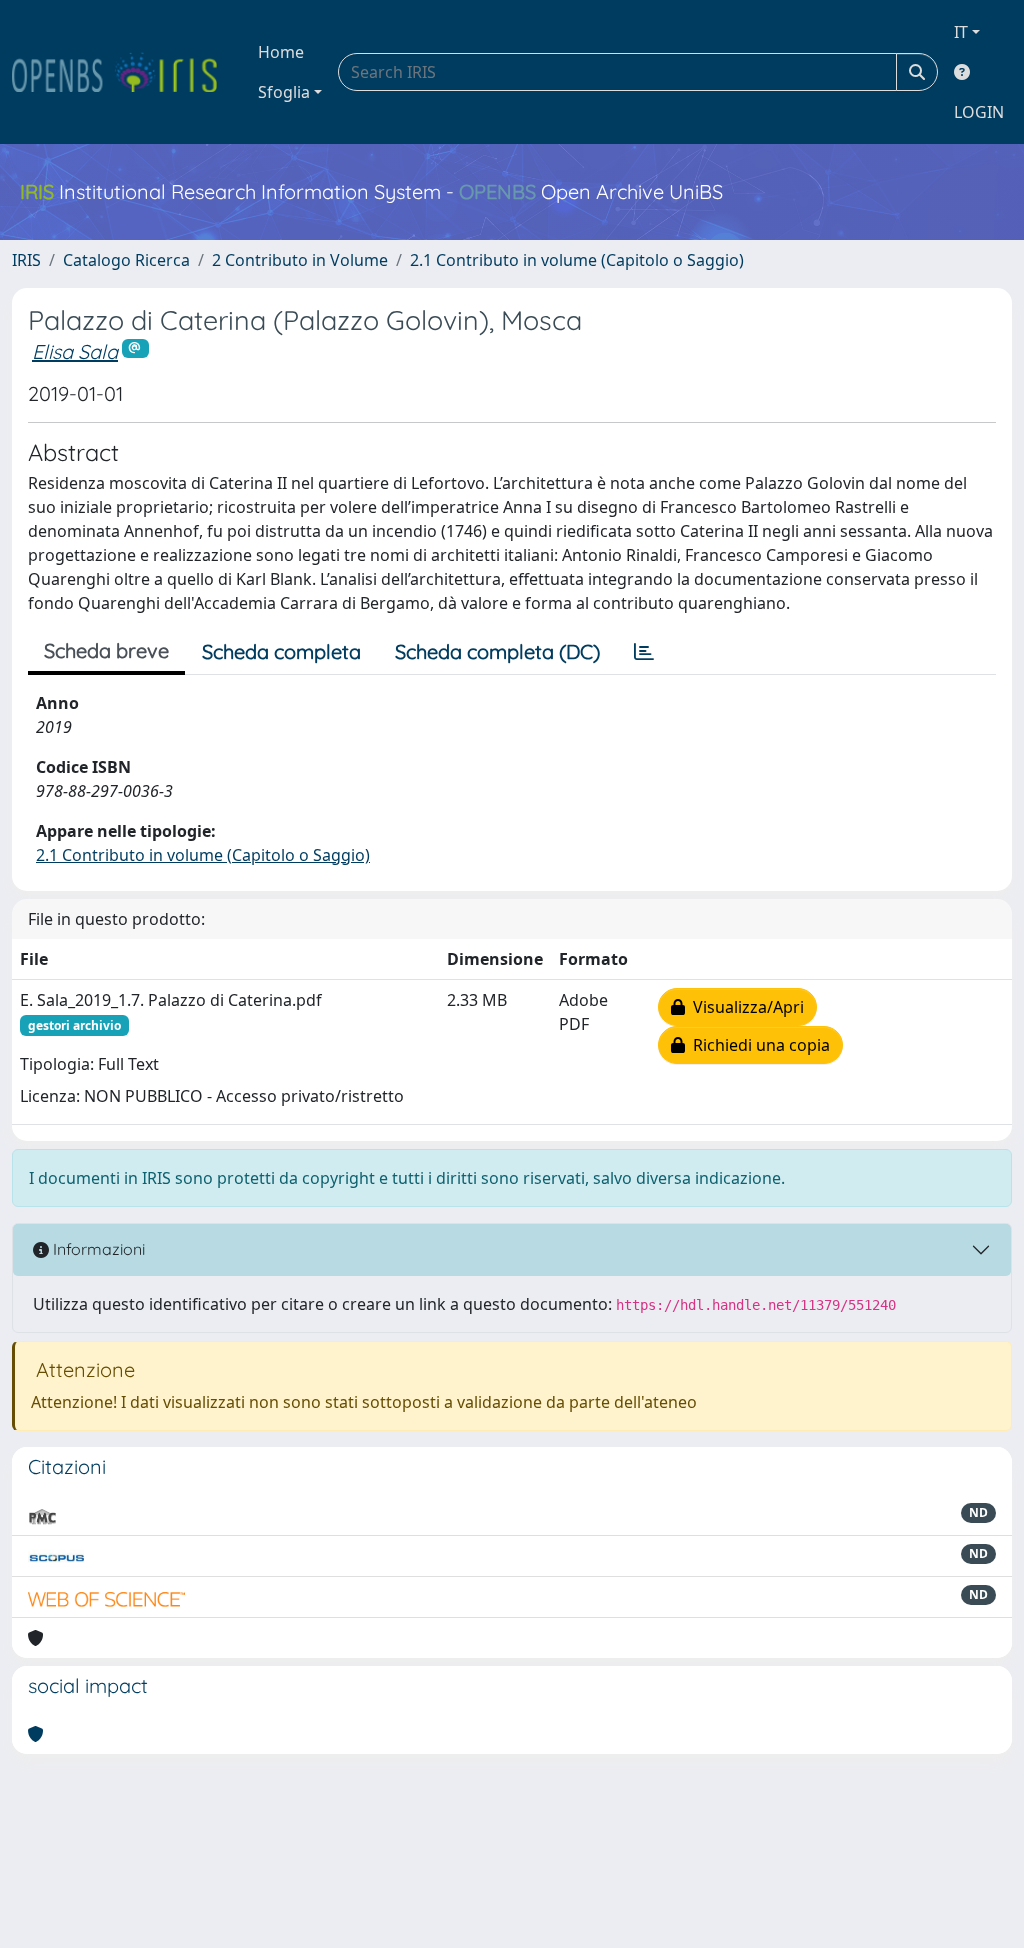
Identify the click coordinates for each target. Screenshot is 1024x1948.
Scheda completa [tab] (281, 651)
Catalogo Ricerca (126, 260)
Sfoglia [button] (284, 92)
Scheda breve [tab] (106, 650)
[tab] (644, 652)
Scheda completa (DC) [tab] (497, 651)
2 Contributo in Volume (300, 260)
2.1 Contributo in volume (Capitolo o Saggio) (577, 260)
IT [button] (961, 32)
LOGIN (979, 112)
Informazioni (97, 1249)
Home (281, 52)
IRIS (26, 260)
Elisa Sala (75, 351)
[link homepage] (123, 72)
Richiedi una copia (757, 1045)
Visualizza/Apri (744, 1007)
